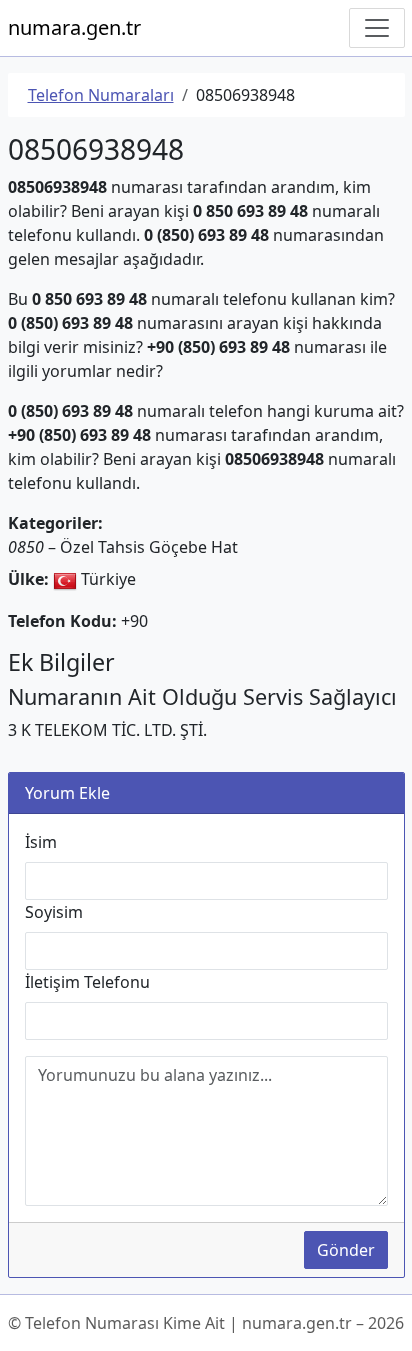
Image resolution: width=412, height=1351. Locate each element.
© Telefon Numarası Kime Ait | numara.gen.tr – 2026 (206, 1323)
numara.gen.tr (74, 27)
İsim (41, 842)
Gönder (346, 1250)
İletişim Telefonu (87, 982)
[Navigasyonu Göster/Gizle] (377, 28)
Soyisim (54, 912)
